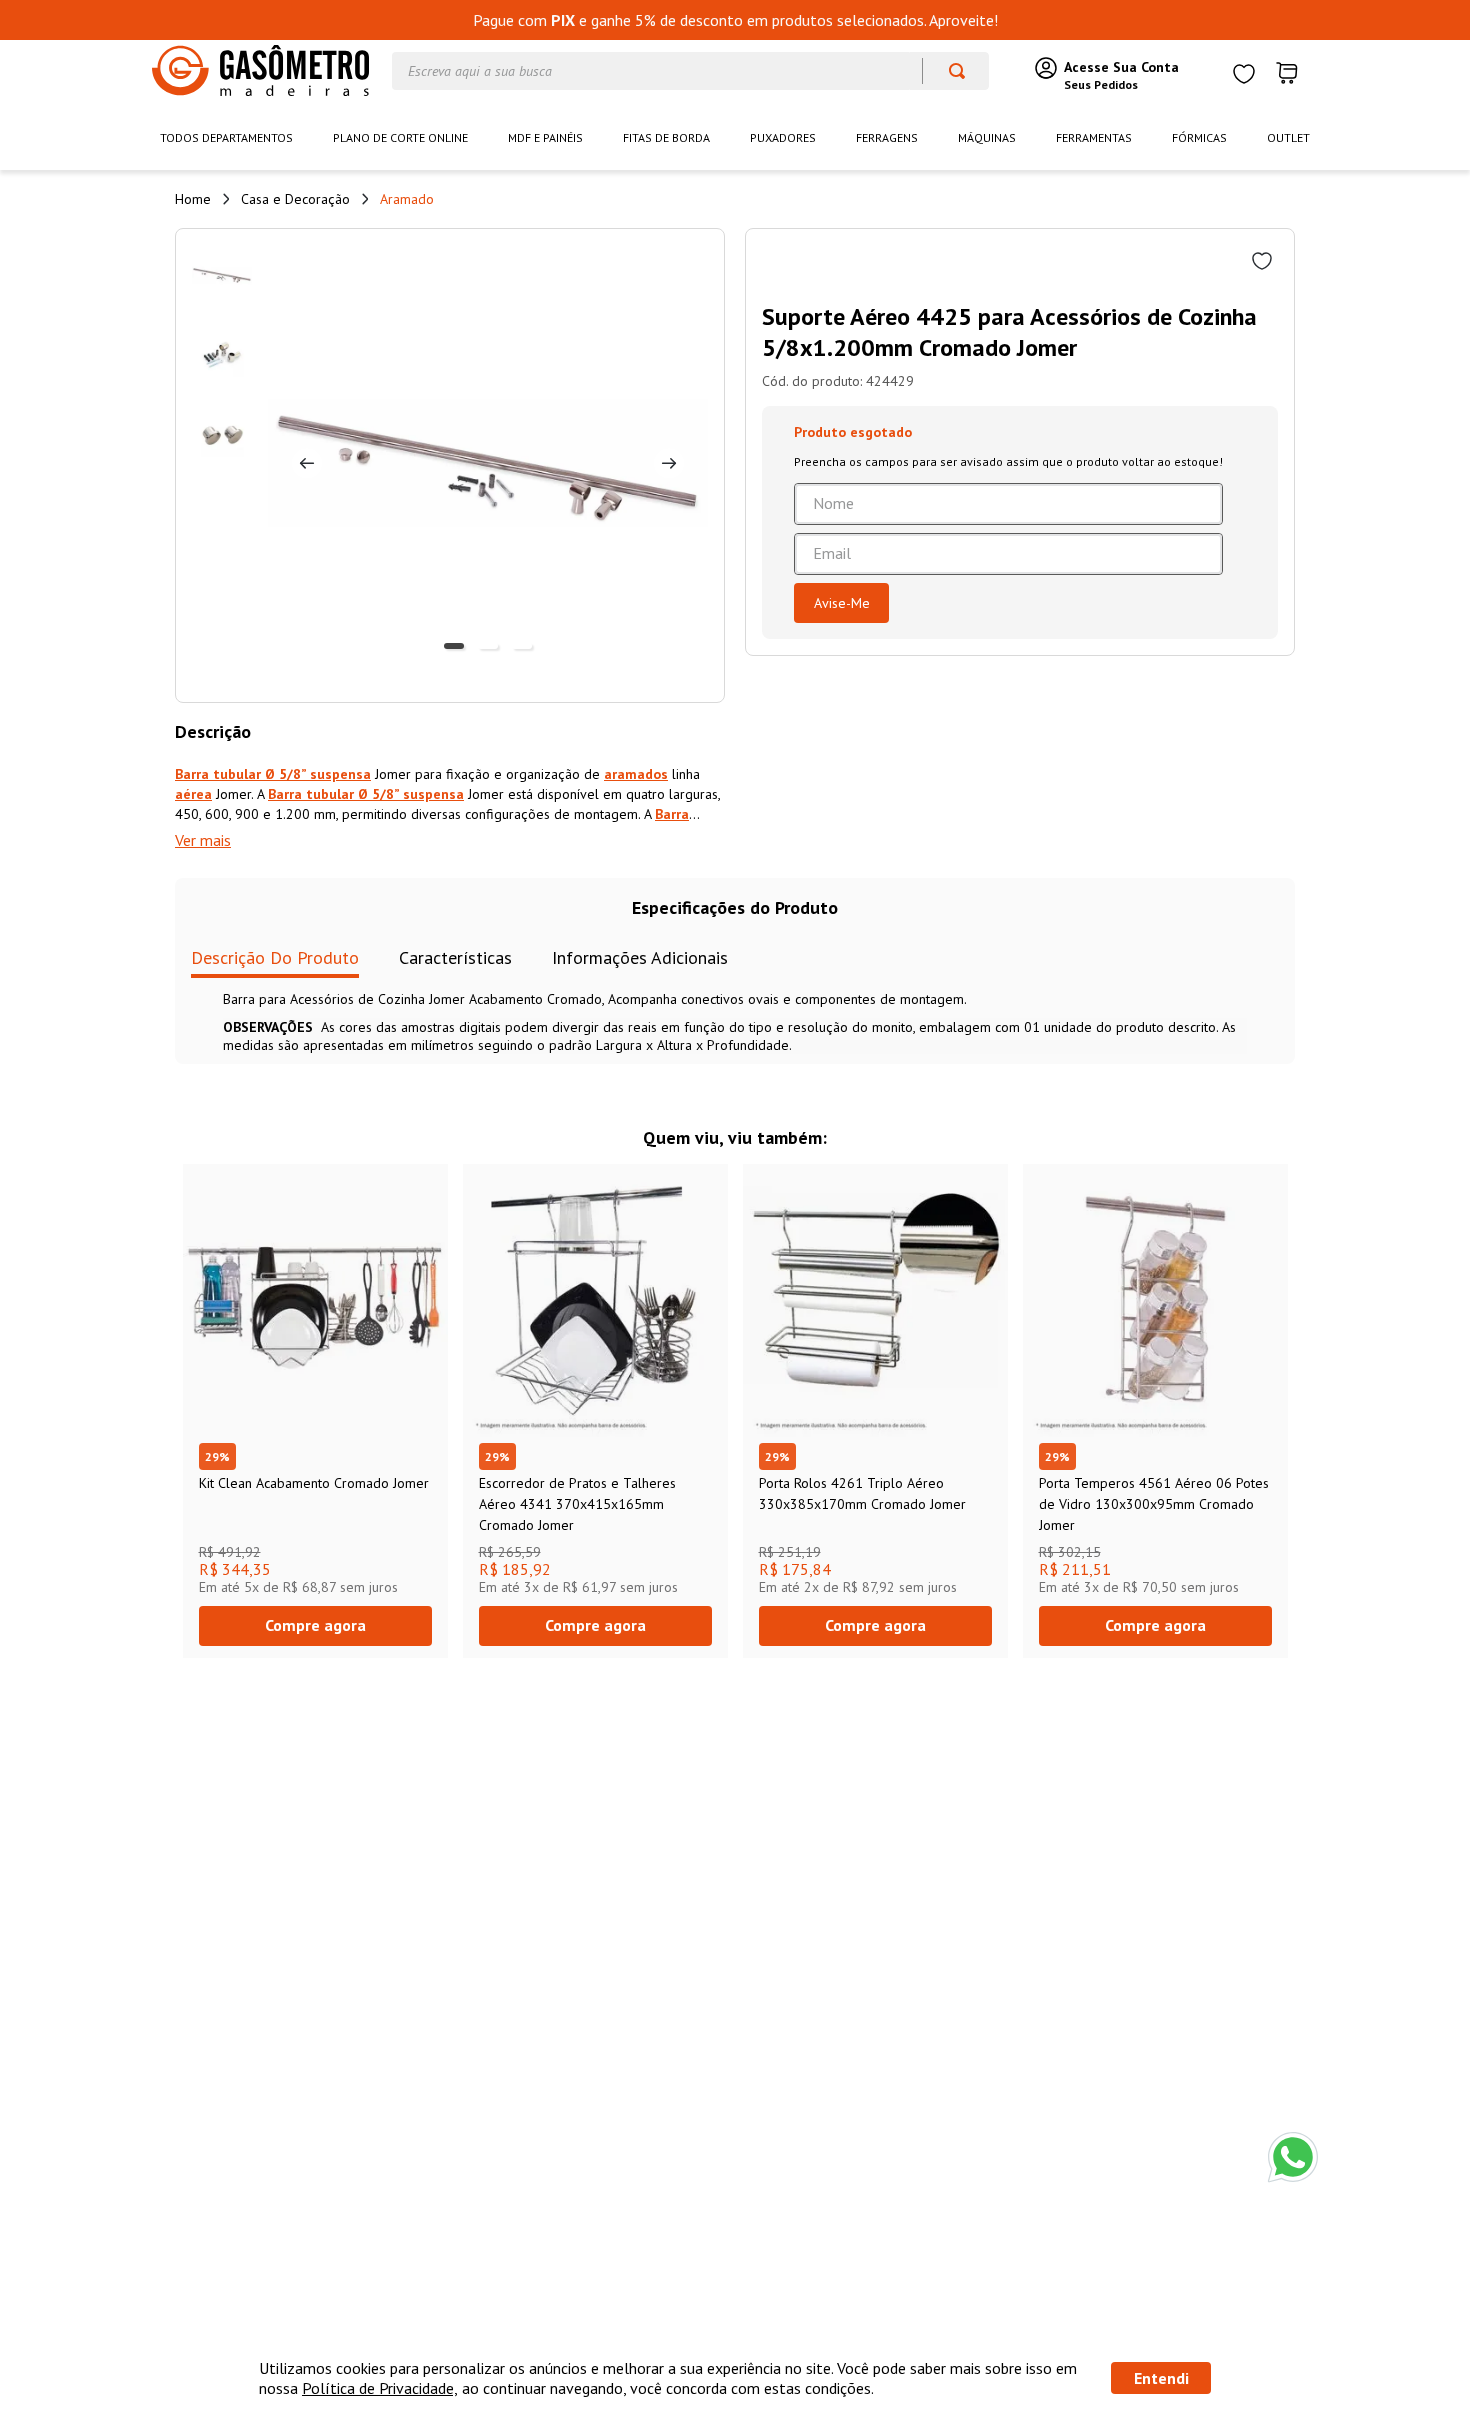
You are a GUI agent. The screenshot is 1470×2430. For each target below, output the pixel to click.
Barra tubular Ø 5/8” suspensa (273, 774)
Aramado (407, 199)
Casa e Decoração (295, 199)
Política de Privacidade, (380, 2388)
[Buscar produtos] (947, 71)
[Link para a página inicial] (193, 199)
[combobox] (690, 71)
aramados (636, 774)
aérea (193, 794)
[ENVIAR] (841, 603)
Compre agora (315, 1625)
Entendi (1161, 2378)
